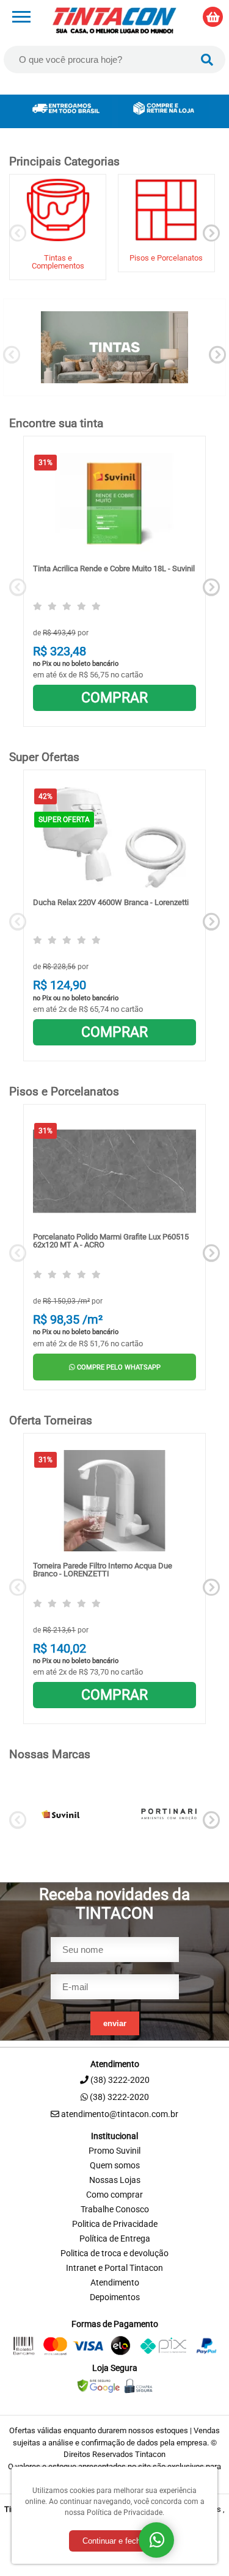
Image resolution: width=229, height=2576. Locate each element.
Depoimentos (115, 2297)
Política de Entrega (115, 2239)
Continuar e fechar (115, 2541)
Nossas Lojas (115, 2180)
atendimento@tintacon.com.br (119, 2114)
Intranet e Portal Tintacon (114, 2268)
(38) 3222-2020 (119, 2097)
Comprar (114, 698)
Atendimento (115, 2283)
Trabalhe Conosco (115, 2210)
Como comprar (114, 2195)
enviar (115, 2023)
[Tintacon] (114, 20)
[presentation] (18, 233)
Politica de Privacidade (115, 2224)
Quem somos (115, 2166)
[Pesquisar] (207, 60)
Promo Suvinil (114, 2151)
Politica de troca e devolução (114, 2253)
